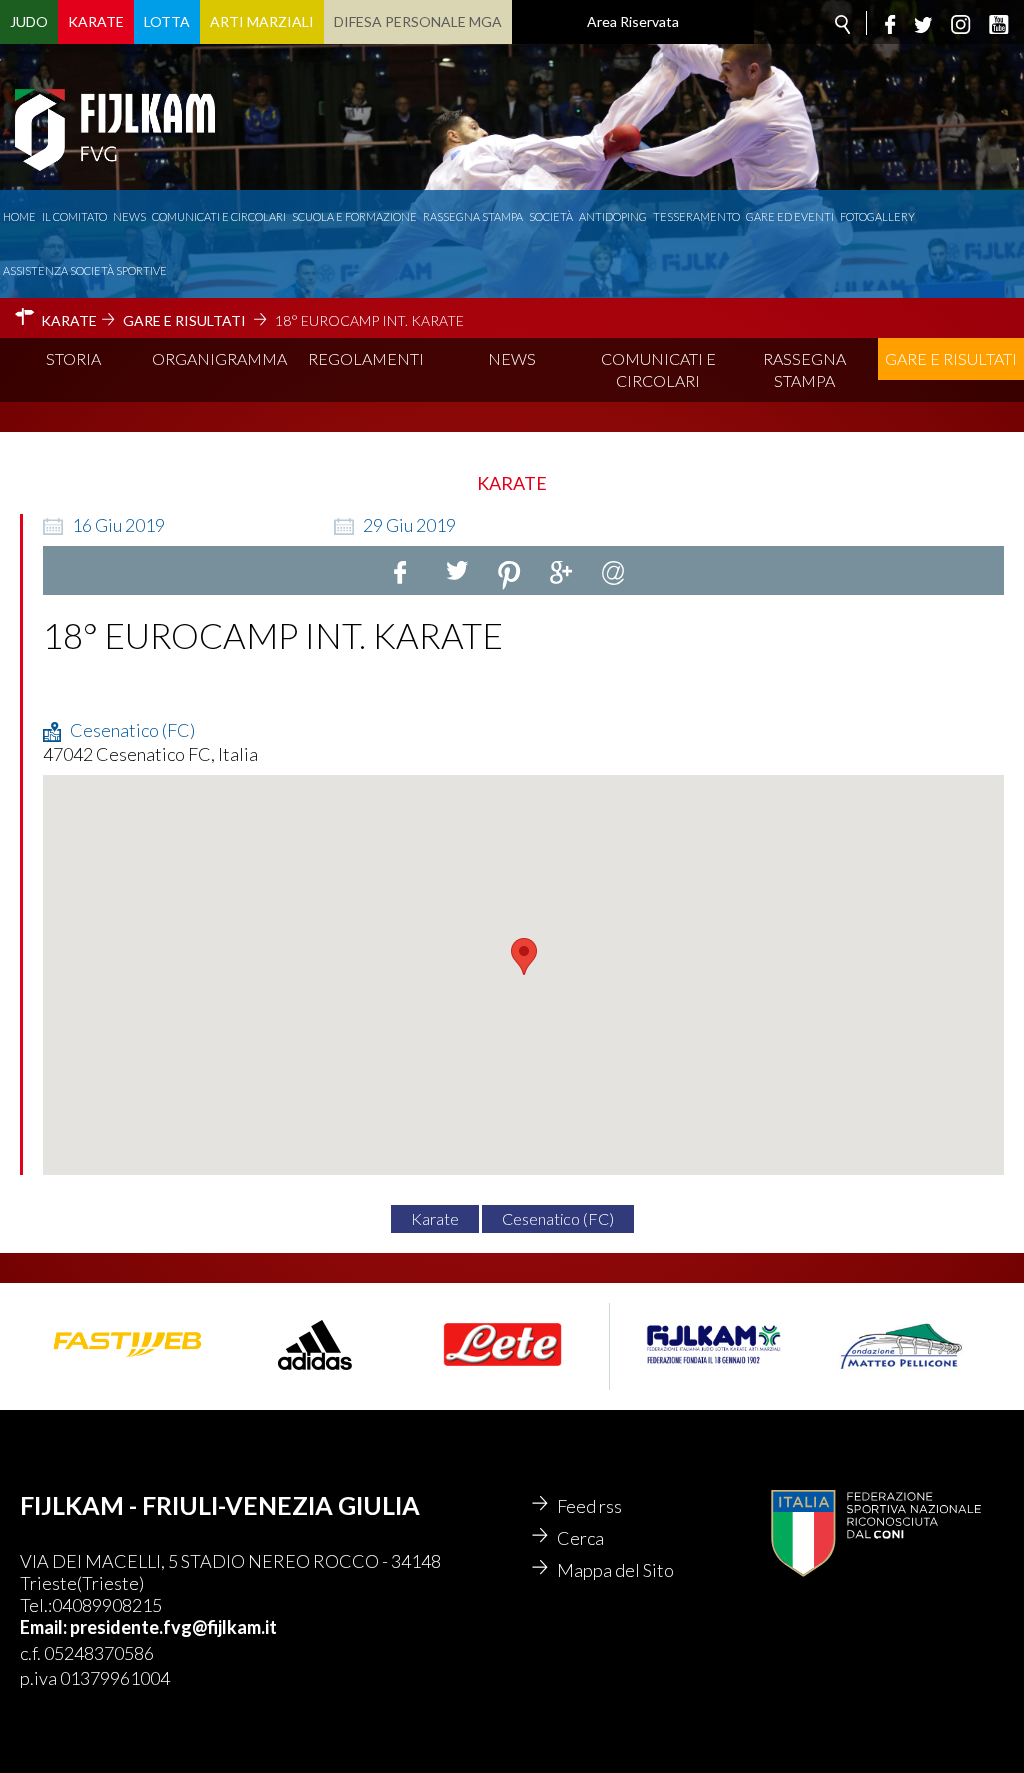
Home (19, 216)
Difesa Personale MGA (418, 21)
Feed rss (589, 1506)
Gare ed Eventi (790, 216)
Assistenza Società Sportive (85, 270)
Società (551, 216)
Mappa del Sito (615, 1570)
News (129, 216)
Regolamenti (366, 358)
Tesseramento (696, 216)
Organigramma (219, 358)
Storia (73, 358)
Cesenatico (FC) (558, 1218)
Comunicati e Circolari (658, 369)
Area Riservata (633, 21)
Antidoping (613, 216)
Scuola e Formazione (354, 216)
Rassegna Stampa (473, 216)
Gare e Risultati (951, 358)
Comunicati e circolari (219, 216)
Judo (29, 21)
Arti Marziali (262, 21)
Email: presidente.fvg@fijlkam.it (148, 1627)
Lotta (167, 21)
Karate (96, 21)
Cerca (580, 1538)
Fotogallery (877, 216)
